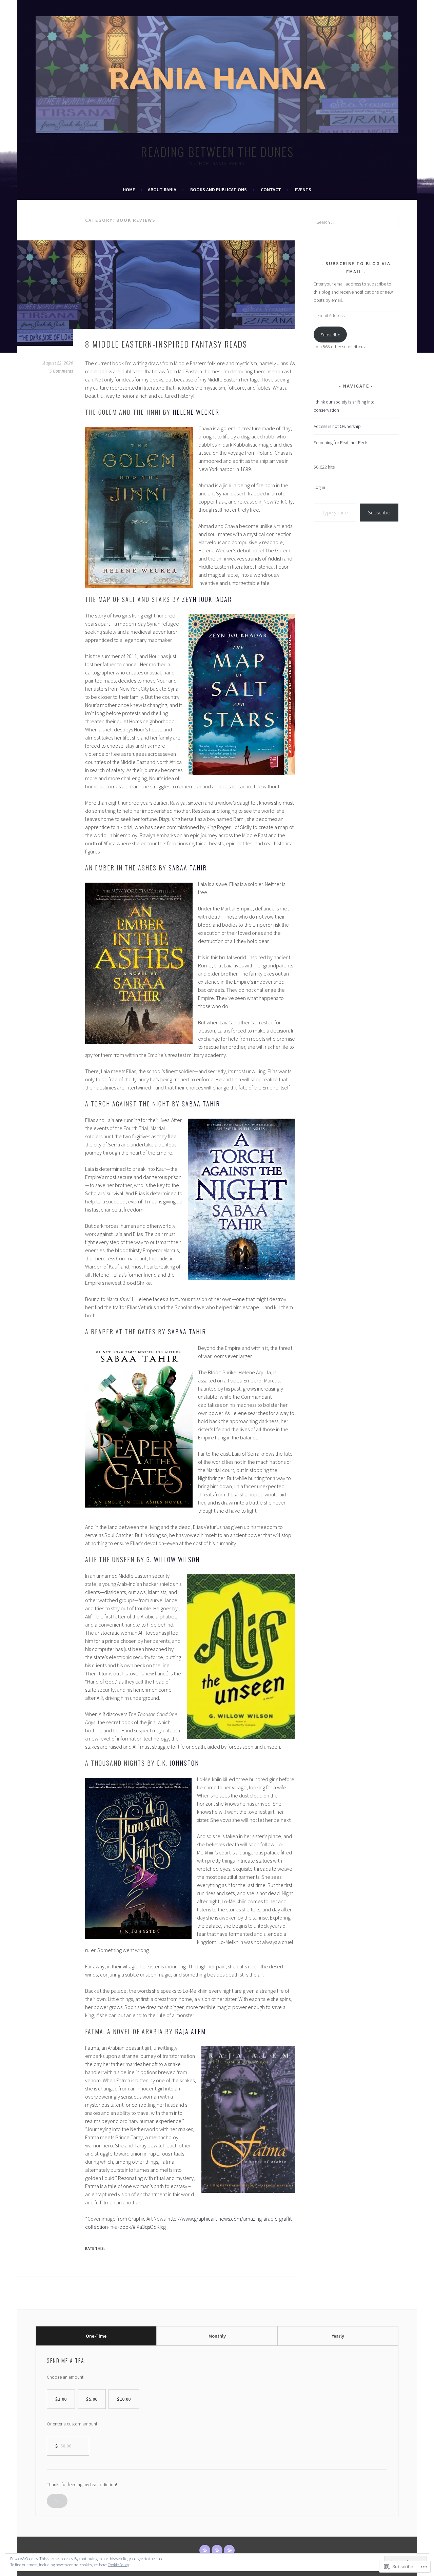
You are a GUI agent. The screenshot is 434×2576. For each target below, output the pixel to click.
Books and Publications (219, 190)
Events (303, 190)
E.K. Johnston (178, 1763)
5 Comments (61, 371)
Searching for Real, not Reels (341, 443)
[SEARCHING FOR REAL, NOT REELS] (229, 2550)
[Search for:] (356, 222)
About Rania (162, 190)
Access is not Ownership (337, 426)
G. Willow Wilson (173, 1559)
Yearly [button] (338, 2336)
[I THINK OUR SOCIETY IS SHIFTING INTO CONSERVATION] (205, 2550)
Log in (319, 487)
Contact (271, 190)
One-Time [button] (96, 2336)
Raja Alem (190, 2031)
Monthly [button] (217, 2336)
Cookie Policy (118, 2565)
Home (129, 190)
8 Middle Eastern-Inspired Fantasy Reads (166, 344)
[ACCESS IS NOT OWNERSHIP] (217, 2550)
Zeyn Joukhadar (207, 599)
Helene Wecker (196, 412)
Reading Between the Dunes (217, 151)
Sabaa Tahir (188, 868)
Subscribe (330, 335)
